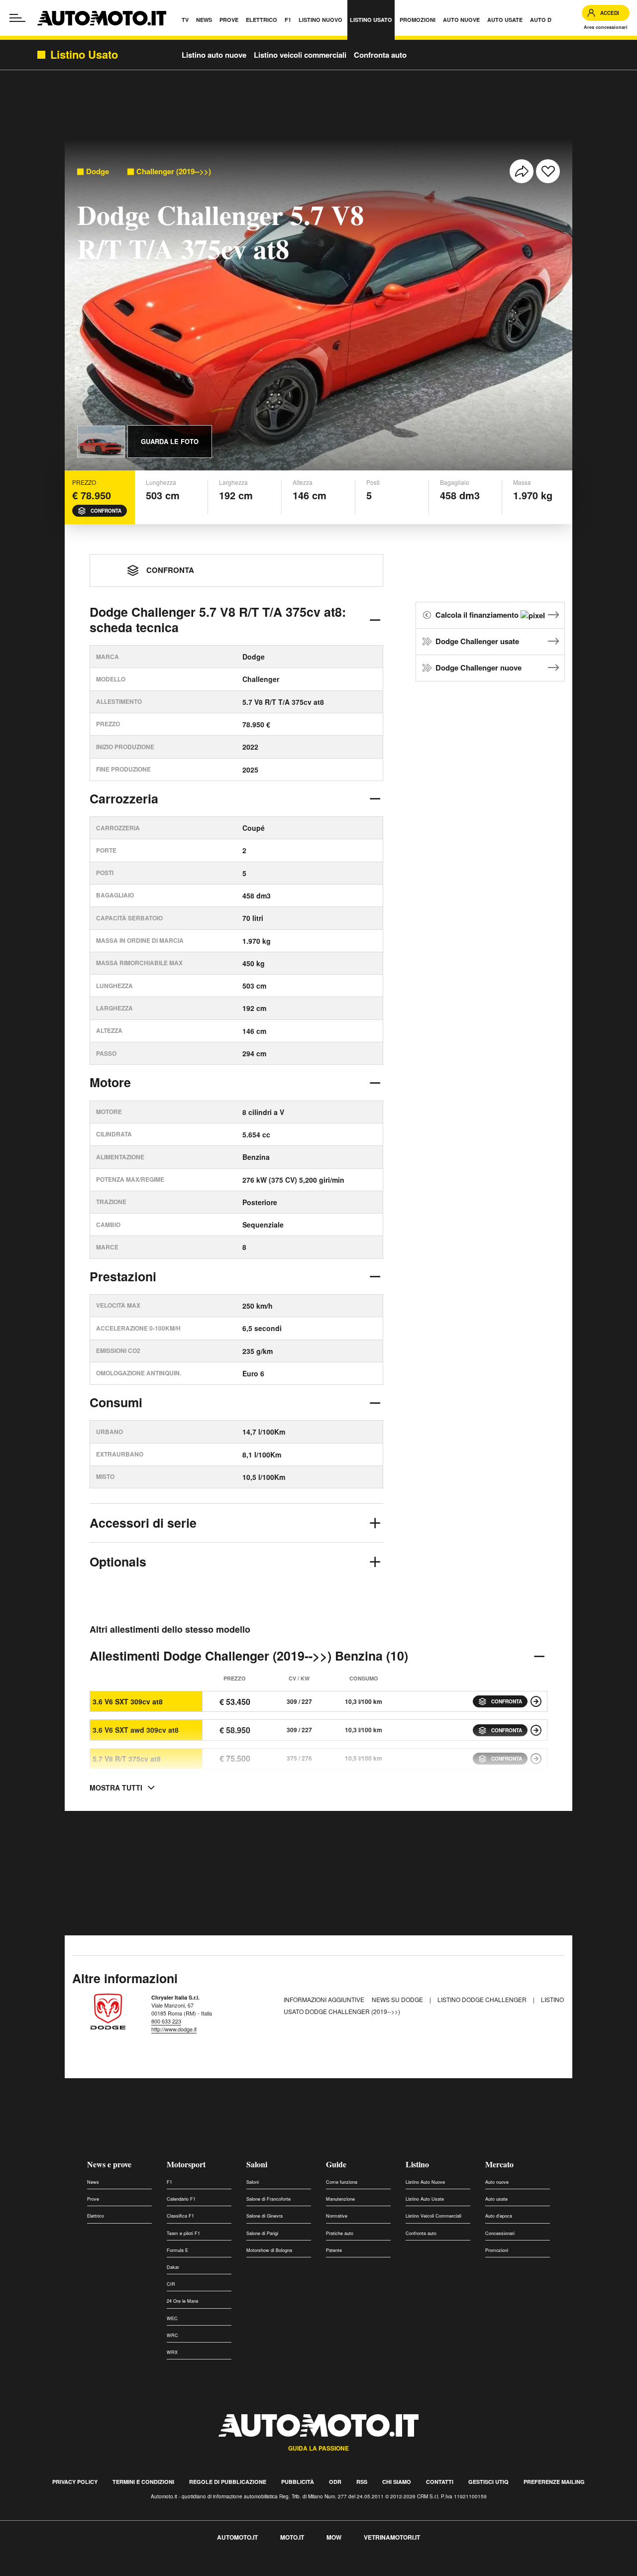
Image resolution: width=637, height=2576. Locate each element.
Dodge (98, 171)
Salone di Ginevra (265, 2216)
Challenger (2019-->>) (174, 171)
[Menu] (17, 18)
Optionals (118, 1562)
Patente (334, 2250)
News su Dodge (398, 1999)
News (93, 2182)
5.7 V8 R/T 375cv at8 (127, 1759)
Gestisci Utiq (488, 2482)
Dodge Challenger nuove (478, 668)
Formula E (177, 2250)
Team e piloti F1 (183, 2233)
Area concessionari (606, 27)
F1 (169, 2182)
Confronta (106, 511)
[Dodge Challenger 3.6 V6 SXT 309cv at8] (536, 1701)
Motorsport (186, 2164)
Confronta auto (380, 55)
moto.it (292, 2537)
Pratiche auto (340, 2233)
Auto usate (496, 2199)
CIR (171, 2284)
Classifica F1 (180, 2216)
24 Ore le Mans (183, 2301)
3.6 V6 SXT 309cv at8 (128, 1701)
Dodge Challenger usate (477, 641)
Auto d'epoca (499, 2216)
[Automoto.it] (102, 18)
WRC (172, 2335)
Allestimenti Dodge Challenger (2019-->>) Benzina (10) (249, 1656)
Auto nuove (497, 2182)
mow (334, 2537)
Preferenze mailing (554, 2482)
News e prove (109, 2164)
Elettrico (96, 2216)
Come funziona (342, 2182)
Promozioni (497, 2250)
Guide (336, 2164)
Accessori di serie (143, 1523)
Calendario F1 (181, 2199)
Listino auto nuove (214, 55)
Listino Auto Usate (425, 2199)
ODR (335, 2482)
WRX (172, 2352)
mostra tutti (116, 1788)
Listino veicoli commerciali (300, 55)
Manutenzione (340, 2199)
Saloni (257, 2164)
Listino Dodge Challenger (483, 1999)
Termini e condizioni (143, 2482)
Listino (417, 2164)
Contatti (440, 2482)
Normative (337, 2216)
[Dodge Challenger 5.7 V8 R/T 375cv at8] (536, 1759)
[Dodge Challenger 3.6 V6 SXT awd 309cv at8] (536, 1730)
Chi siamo (397, 2482)
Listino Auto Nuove (425, 2182)
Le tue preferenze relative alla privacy (156, 2570)
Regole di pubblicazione (228, 2482)
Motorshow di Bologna (269, 2250)
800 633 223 (166, 2021)
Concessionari (500, 2233)
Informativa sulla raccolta (44, 2570)
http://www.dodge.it (174, 2029)
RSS (362, 2482)
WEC (172, 2318)
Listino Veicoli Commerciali (433, 2216)
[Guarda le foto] (101, 442)
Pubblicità (298, 2482)
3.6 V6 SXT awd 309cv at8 (136, 1730)
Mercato (499, 2164)
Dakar (173, 2267)
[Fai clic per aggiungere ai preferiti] (548, 171)
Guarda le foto (170, 441)
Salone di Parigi (262, 2233)
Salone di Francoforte (268, 2199)
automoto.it (237, 2537)
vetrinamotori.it (392, 2537)
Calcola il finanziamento (478, 615)
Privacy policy (75, 2482)
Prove (93, 2199)
